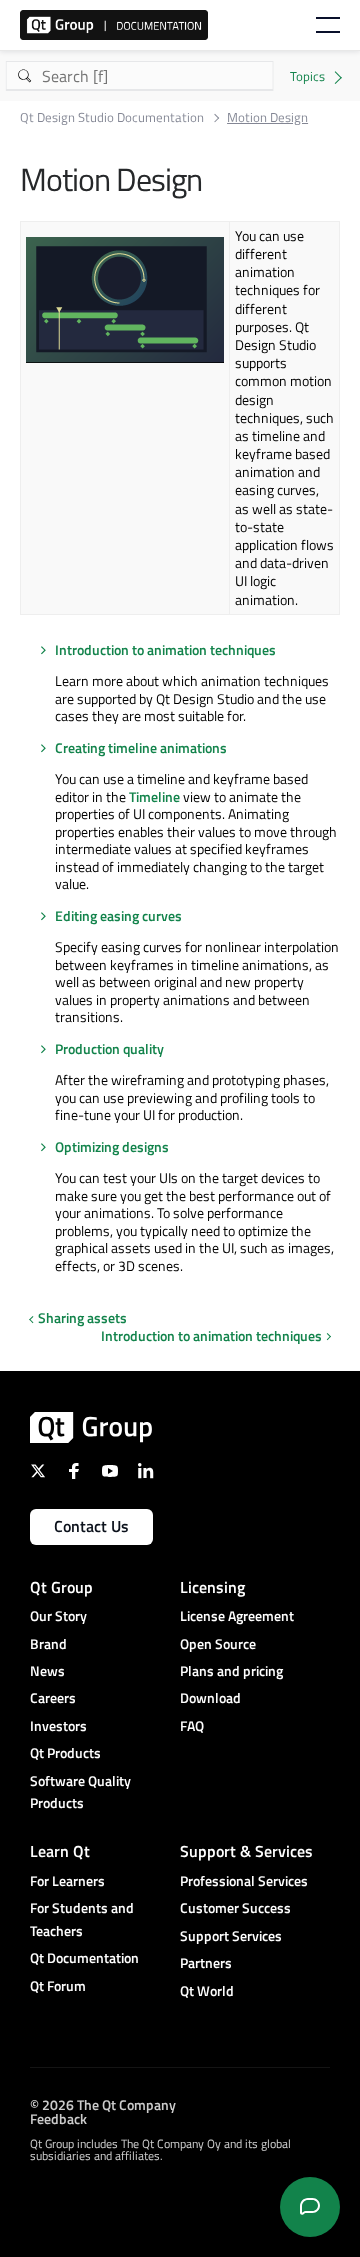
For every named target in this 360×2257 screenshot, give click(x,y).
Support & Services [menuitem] (246, 1851)
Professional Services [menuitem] (244, 1880)
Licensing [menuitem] (212, 1587)
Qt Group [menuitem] (61, 1587)
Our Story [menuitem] (58, 1615)
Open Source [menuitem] (218, 1643)
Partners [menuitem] (206, 1962)
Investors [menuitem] (58, 1725)
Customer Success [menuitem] (235, 1907)
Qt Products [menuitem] (65, 1752)
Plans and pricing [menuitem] (231, 1670)
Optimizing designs (112, 1146)
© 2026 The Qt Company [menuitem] (103, 2104)
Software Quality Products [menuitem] (80, 1791)
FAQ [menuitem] (192, 1725)
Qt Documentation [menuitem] (84, 1957)
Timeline (154, 796)
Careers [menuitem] (53, 1697)
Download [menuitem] (210, 1697)
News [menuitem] (47, 1670)
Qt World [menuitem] (207, 1990)
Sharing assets (82, 1317)
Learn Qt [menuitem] (60, 1851)
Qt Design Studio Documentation (112, 117)
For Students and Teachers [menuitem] (82, 1918)
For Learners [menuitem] (67, 1880)
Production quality (109, 1048)
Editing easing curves (118, 915)
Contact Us (91, 1526)
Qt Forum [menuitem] (58, 1985)
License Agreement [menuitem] (237, 1615)
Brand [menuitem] (48, 1643)
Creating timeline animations (141, 747)
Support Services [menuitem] (231, 1935)
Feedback (58, 2118)
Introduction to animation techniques (165, 649)
